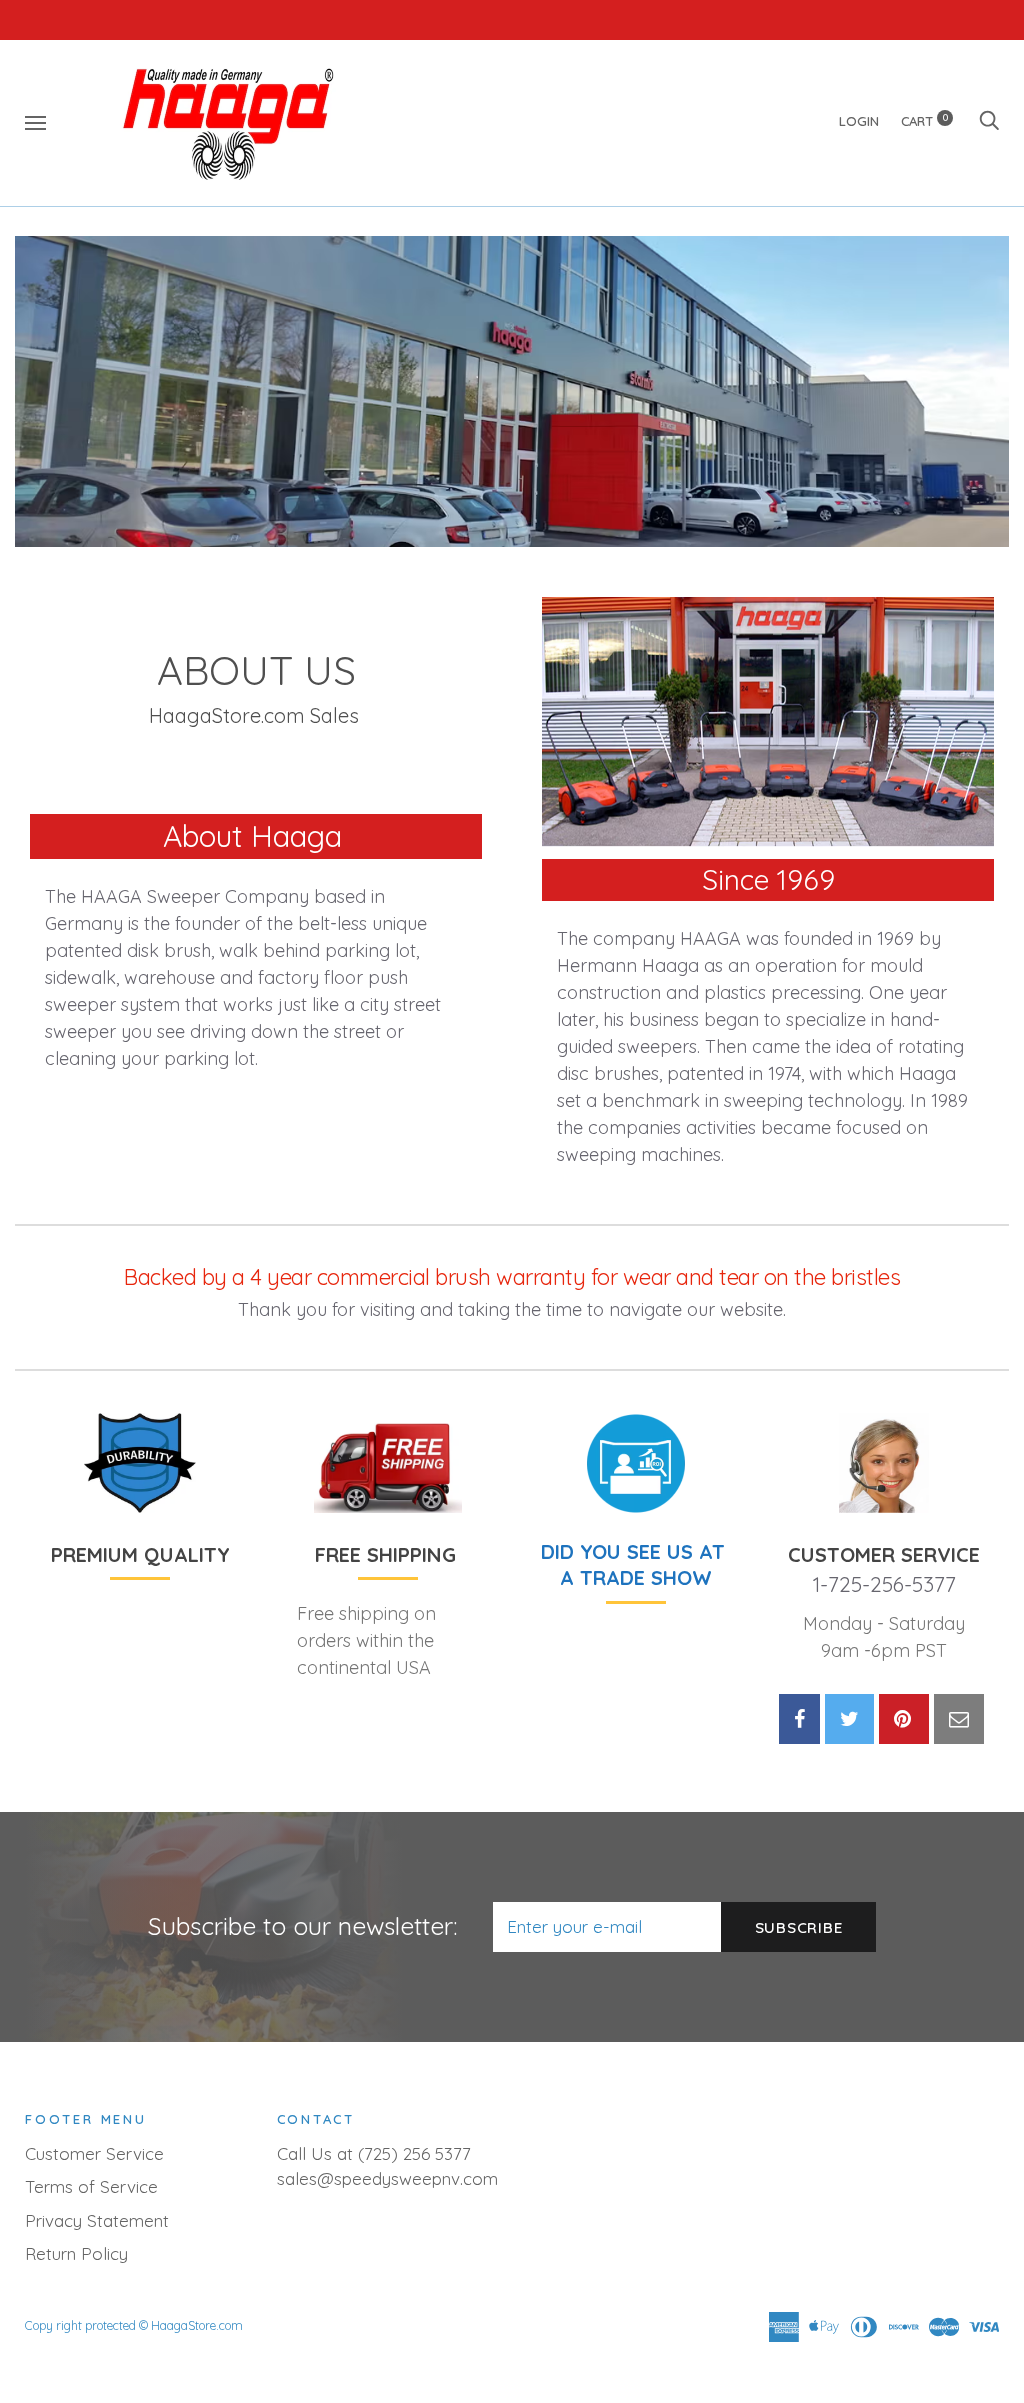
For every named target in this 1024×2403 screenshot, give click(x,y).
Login (859, 121)
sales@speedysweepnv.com (387, 2178)
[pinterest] (904, 1719)
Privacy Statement (97, 2220)
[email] (959, 1719)
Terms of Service (91, 2186)
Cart (924, 121)
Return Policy (76, 2253)
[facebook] (799, 1719)
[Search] (989, 121)
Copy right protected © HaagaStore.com (134, 2325)
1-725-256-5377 (884, 1584)
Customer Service (94, 2153)
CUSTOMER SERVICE (884, 1554)
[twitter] (849, 1719)
